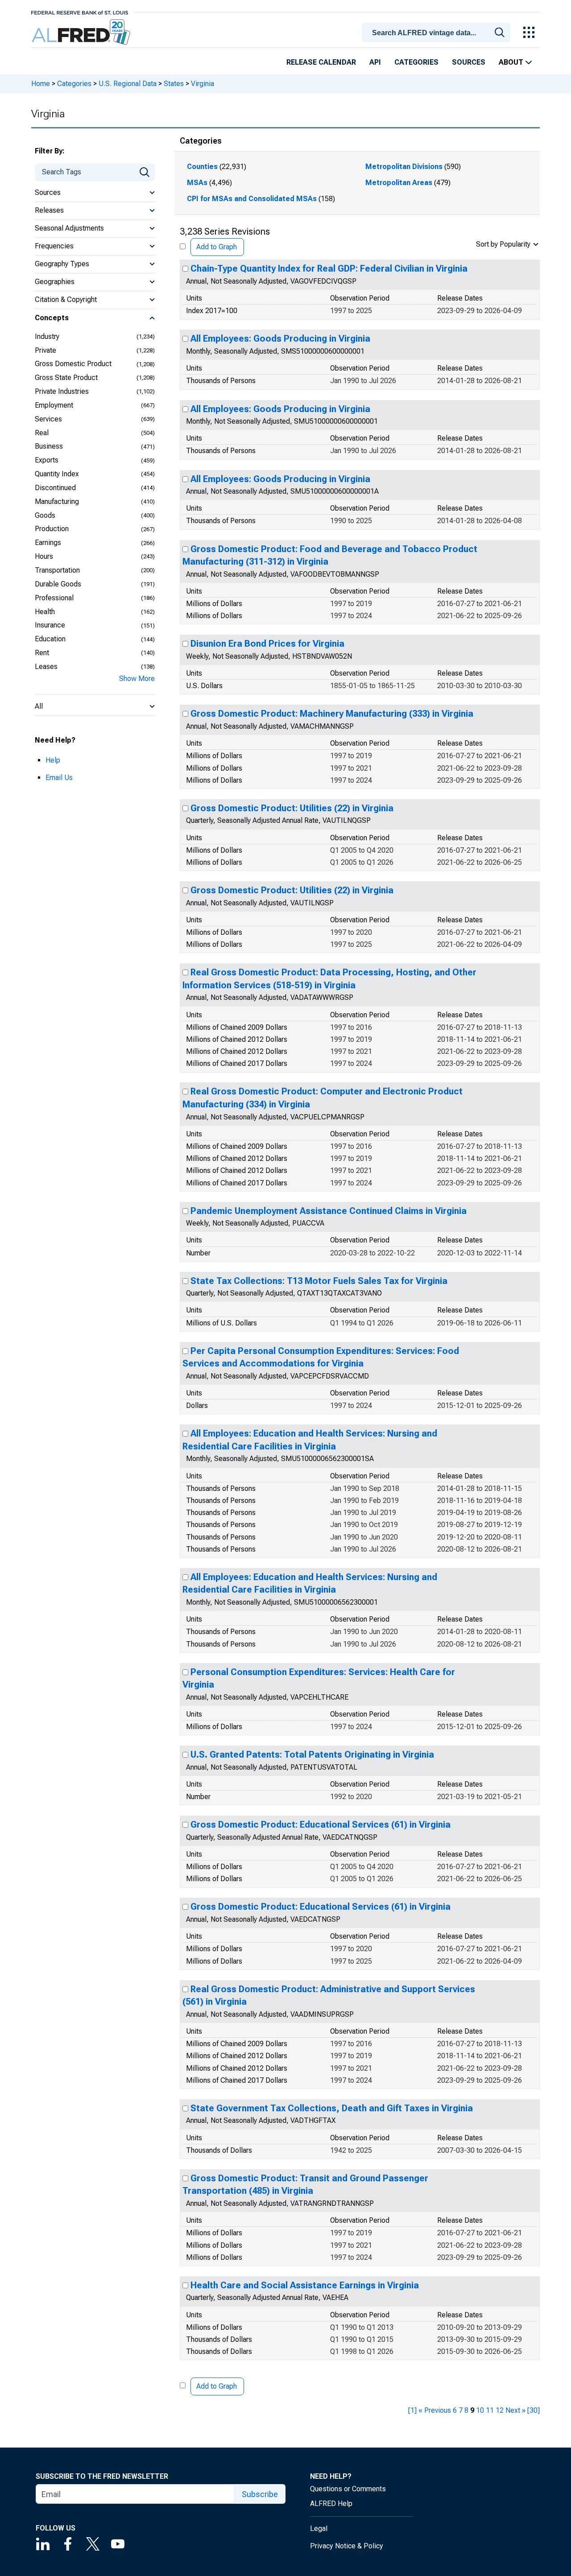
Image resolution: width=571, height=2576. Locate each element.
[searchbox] (438, 33)
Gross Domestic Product (73, 364)
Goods (45, 515)
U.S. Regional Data (128, 84)
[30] (534, 2410)
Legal (319, 2529)
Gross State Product (66, 378)
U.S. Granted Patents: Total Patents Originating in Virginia (312, 1754)
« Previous (435, 2410)
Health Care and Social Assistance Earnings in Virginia (305, 2285)
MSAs (197, 183)
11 (490, 2410)
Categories (416, 62)
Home (41, 84)
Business (49, 446)
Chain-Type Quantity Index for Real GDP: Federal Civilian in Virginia (329, 268)
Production (52, 529)
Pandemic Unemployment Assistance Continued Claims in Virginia (329, 1211)
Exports (47, 460)
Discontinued (55, 488)
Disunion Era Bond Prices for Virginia (267, 644)
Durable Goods (58, 584)
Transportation (57, 570)
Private (46, 350)
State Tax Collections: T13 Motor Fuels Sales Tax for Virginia (319, 1281)
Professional (54, 598)
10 (480, 2410)
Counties (202, 167)
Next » (515, 2410)
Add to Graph (217, 247)
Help (53, 760)
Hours (44, 556)
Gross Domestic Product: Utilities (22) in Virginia (292, 808)
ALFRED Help (331, 2504)
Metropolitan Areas (399, 183)
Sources (469, 62)
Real (42, 433)
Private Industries (62, 391)
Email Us (59, 778)
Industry (47, 336)
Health (45, 612)
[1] (412, 2410)
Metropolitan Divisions (404, 167)
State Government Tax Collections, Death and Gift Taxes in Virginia (332, 2108)
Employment (54, 405)
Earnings (48, 543)
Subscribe (260, 2494)
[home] (82, 32)
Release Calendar (321, 62)
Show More (137, 679)
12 (500, 2410)
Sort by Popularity (503, 244)
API (375, 62)
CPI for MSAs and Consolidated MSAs (252, 199)
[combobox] (438, 32)
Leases (46, 667)
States (174, 84)
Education (50, 639)
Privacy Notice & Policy (347, 2546)
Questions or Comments (348, 2489)
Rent (42, 653)
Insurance (50, 625)
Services (48, 419)
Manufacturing (57, 502)
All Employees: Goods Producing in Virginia (280, 339)
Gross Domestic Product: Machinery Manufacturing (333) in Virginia (332, 714)
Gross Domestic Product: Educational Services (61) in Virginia (321, 1825)
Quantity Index (57, 474)
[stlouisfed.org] (80, 12)
